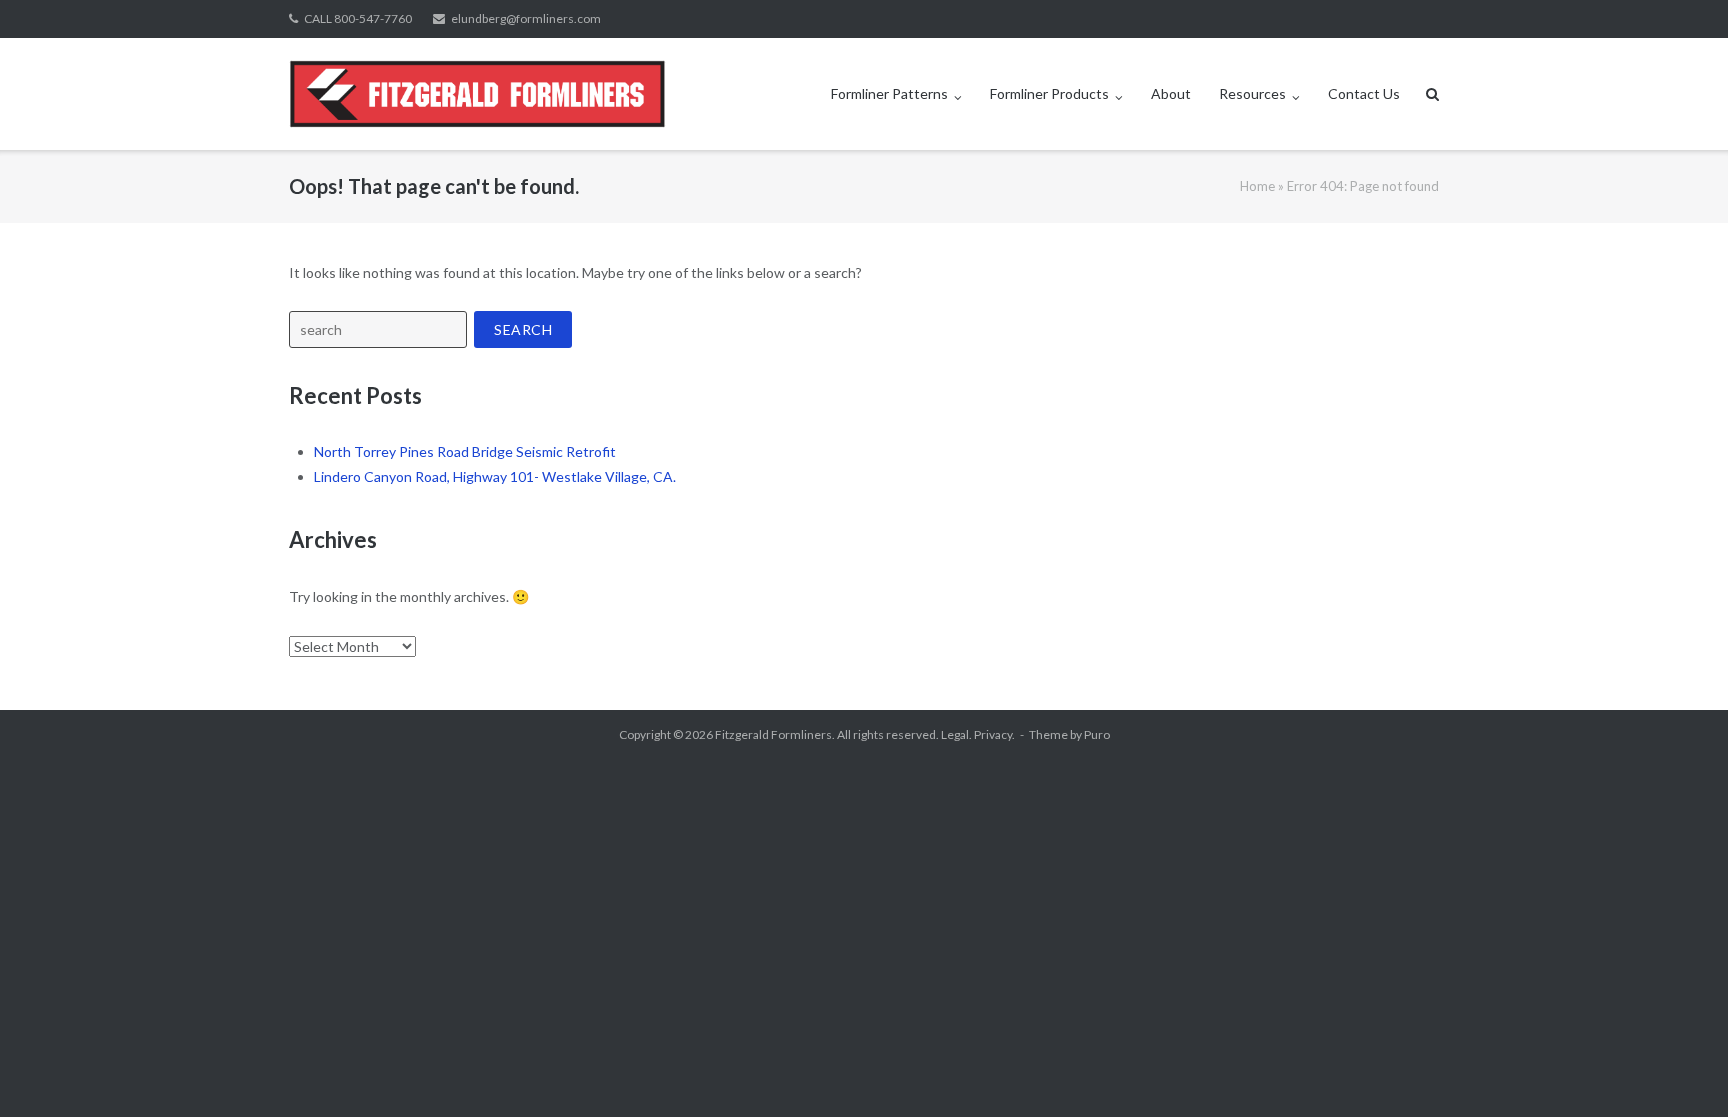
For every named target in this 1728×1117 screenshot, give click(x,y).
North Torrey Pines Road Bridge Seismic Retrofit (465, 451)
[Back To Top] (1678, 1069)
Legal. (956, 734)
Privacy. (994, 734)
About (1171, 93)
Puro (1097, 734)
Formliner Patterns (889, 93)
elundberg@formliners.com (526, 18)
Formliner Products (1049, 93)
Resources (1252, 93)
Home (1257, 186)
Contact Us (1364, 93)
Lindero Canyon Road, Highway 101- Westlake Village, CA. (495, 476)
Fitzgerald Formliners (773, 734)
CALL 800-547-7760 (358, 18)
